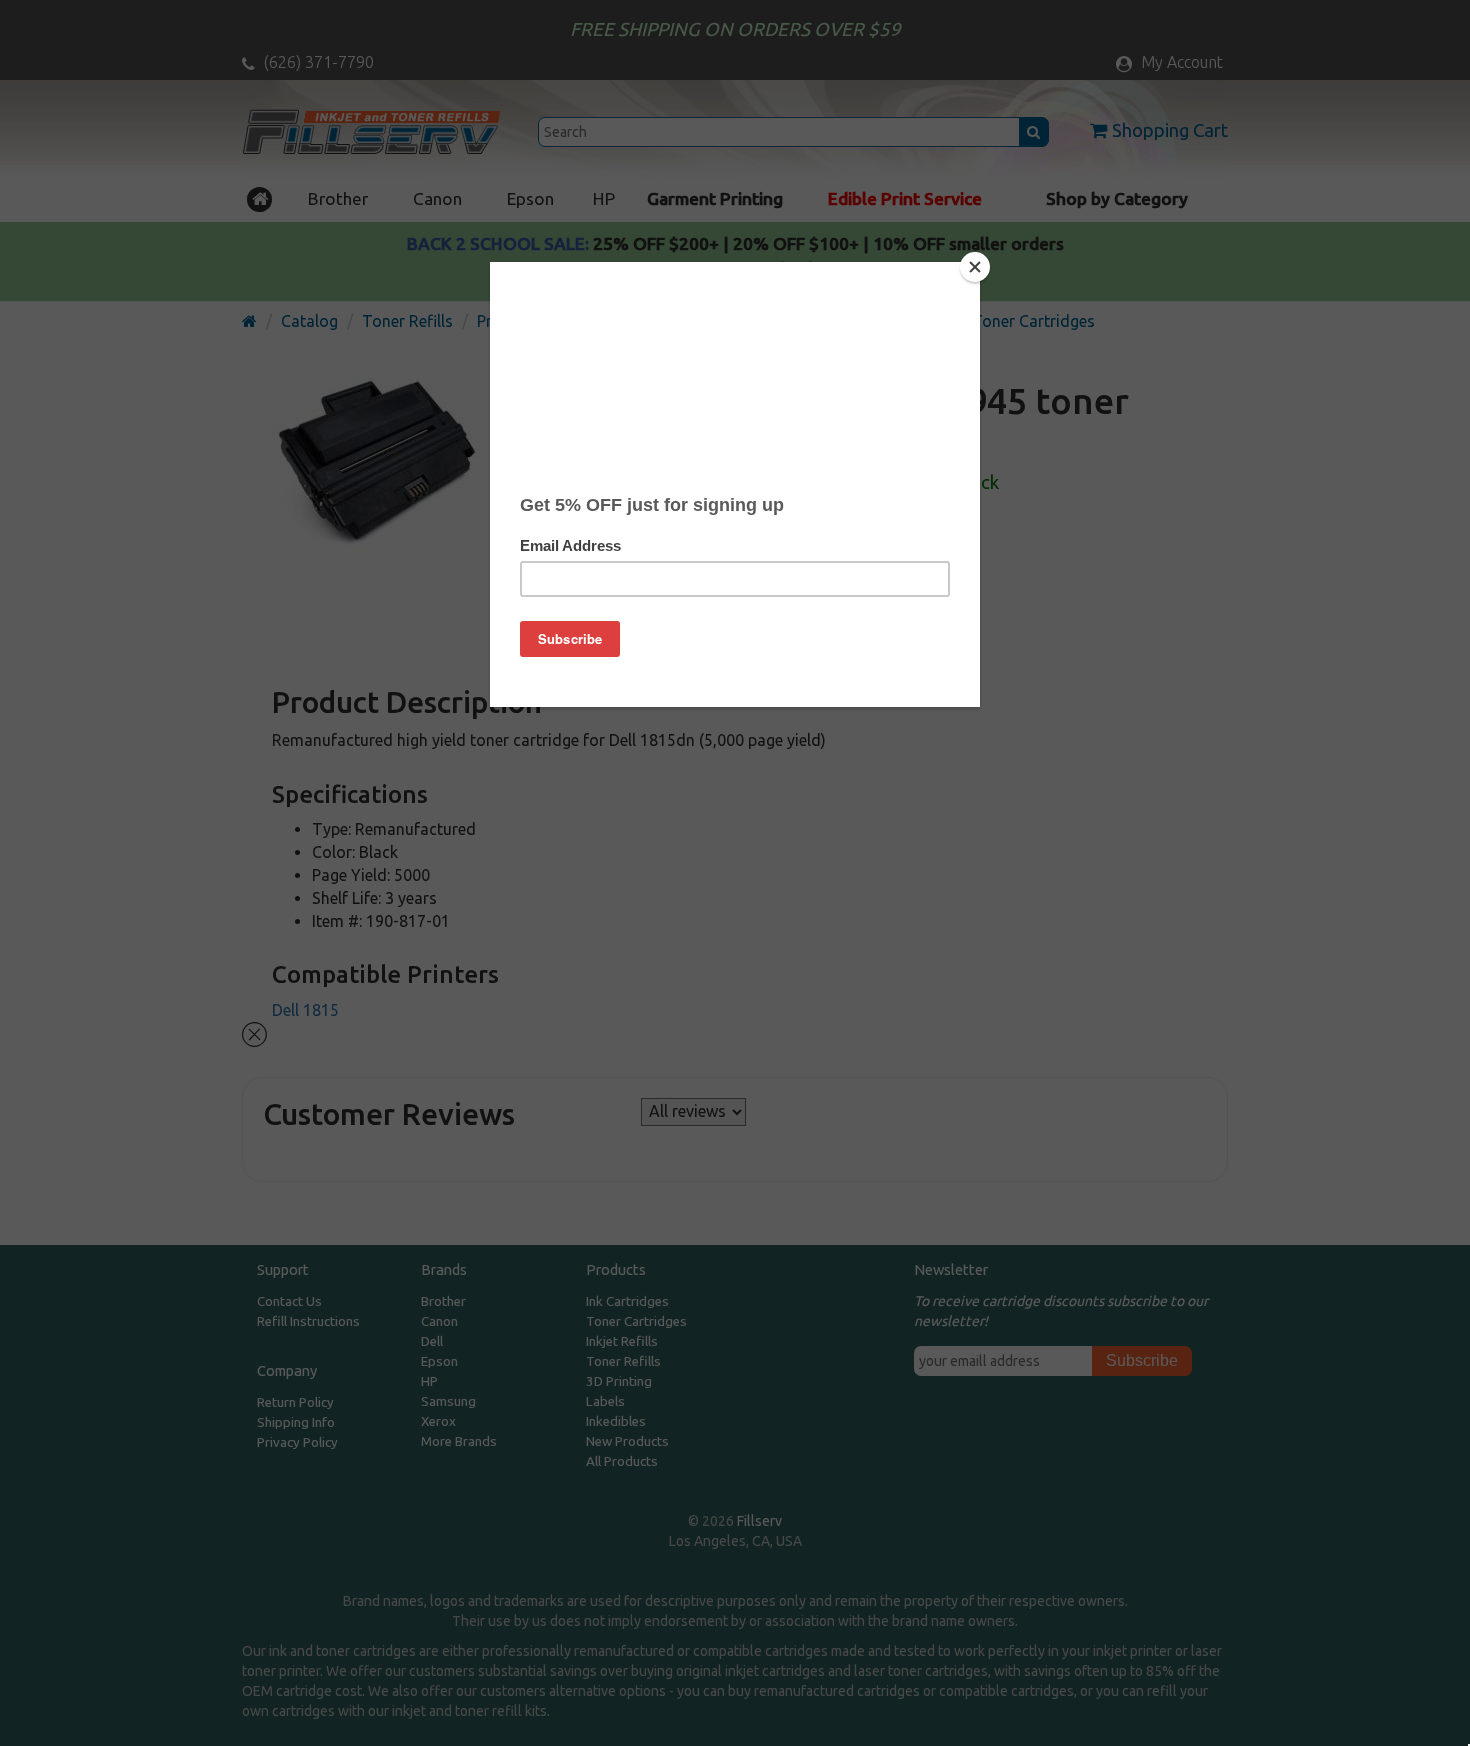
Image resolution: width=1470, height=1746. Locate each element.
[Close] (975, 267)
